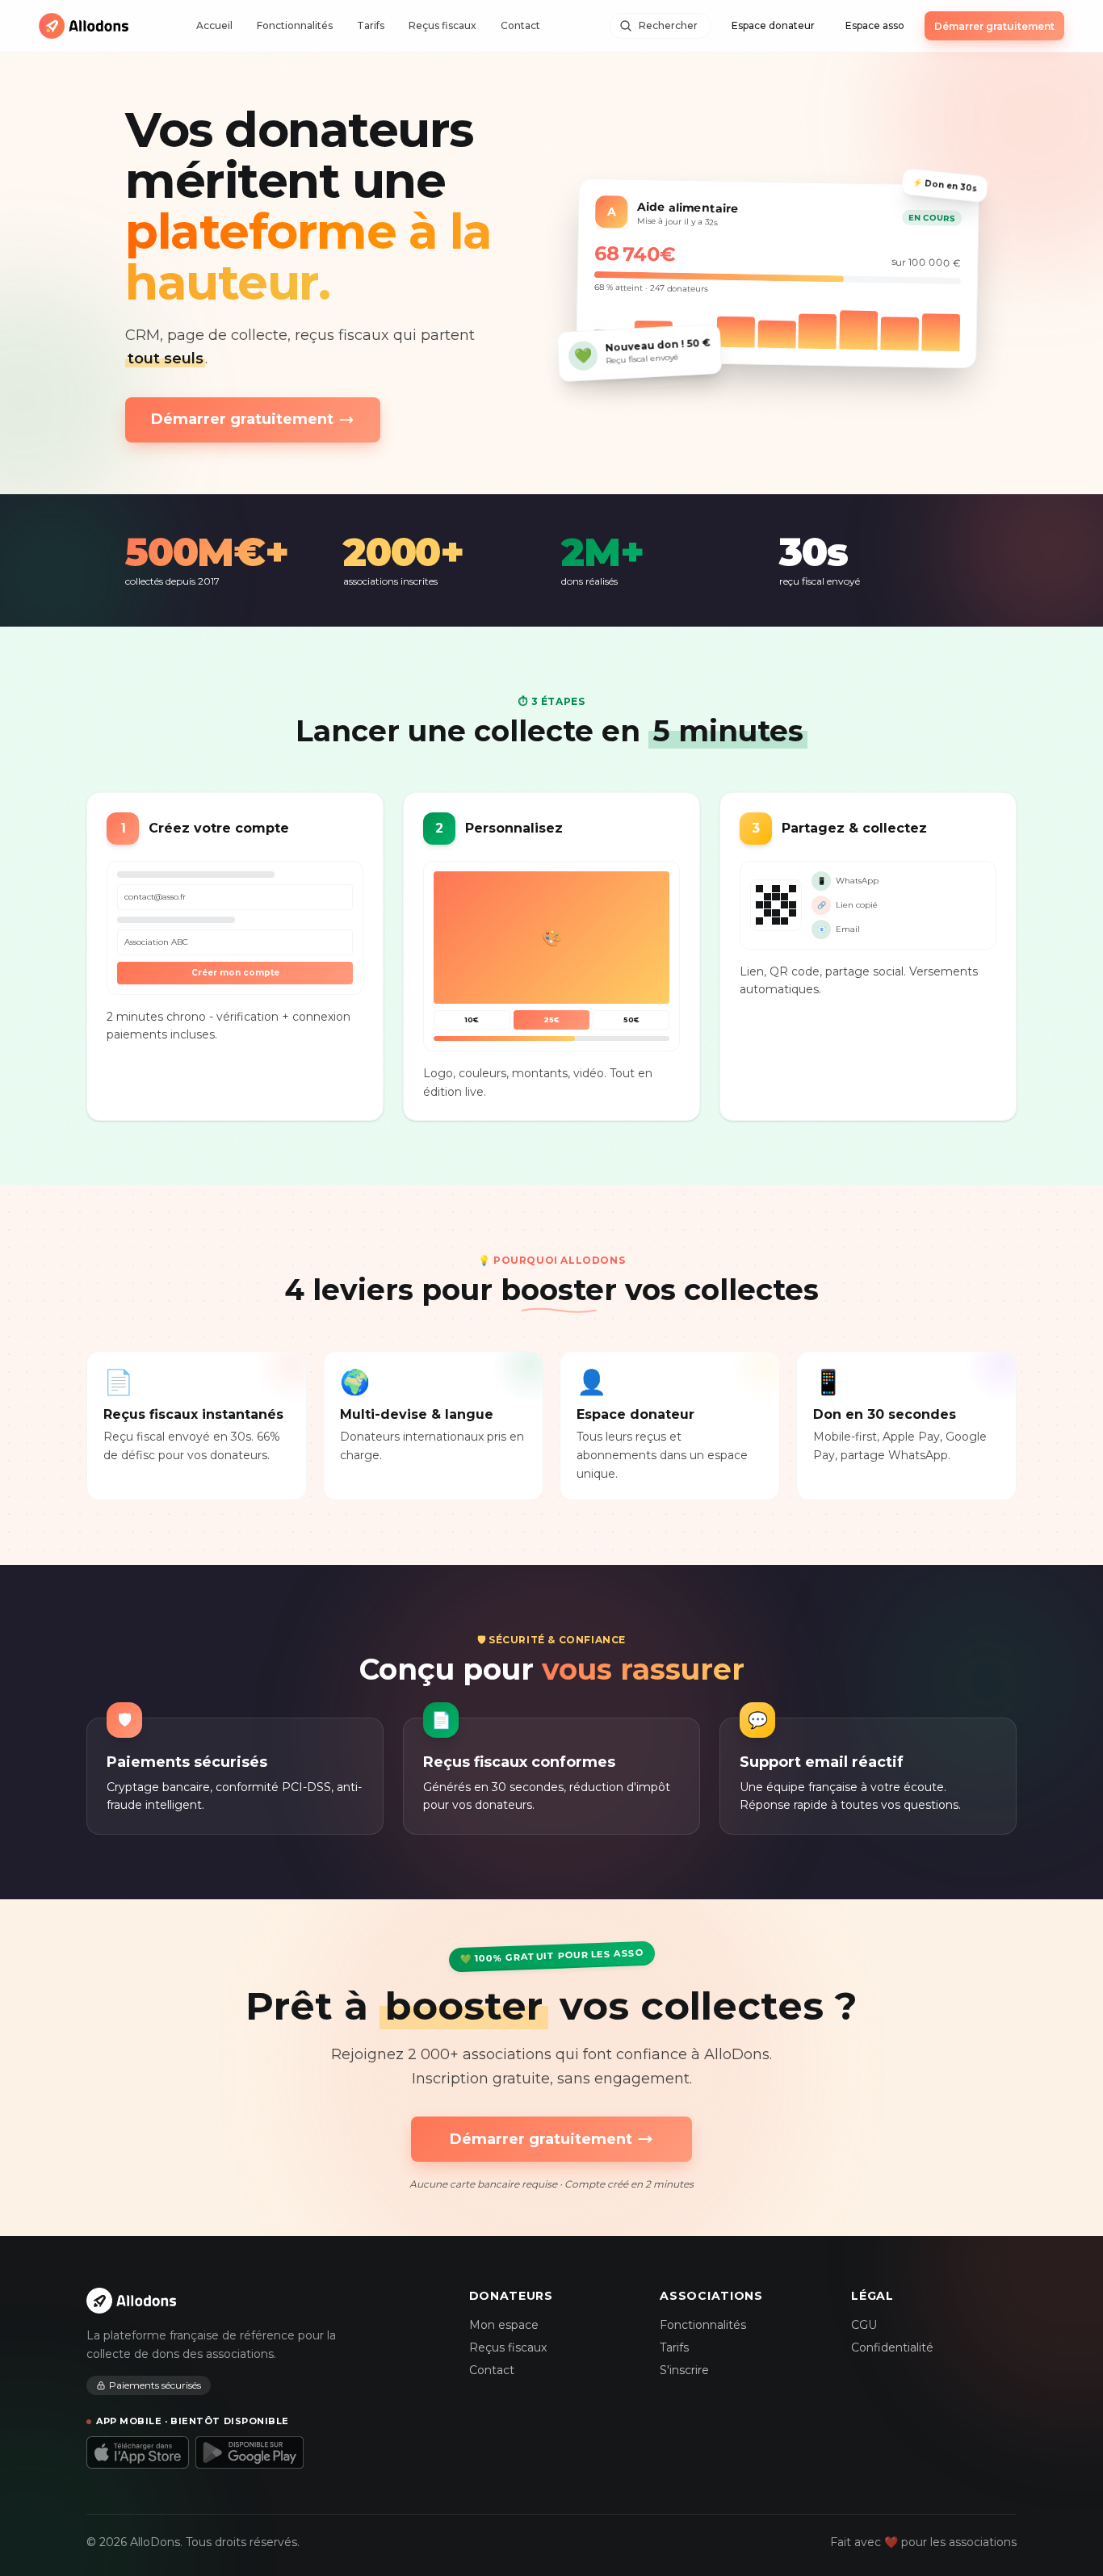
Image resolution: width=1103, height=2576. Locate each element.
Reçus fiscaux (442, 25)
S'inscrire (684, 2370)
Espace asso (875, 25)
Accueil (214, 25)
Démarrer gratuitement (994, 26)
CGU (864, 2325)
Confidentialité (892, 2347)
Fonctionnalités (295, 25)
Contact (520, 25)
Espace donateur (773, 25)
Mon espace (504, 2325)
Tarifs (371, 25)
